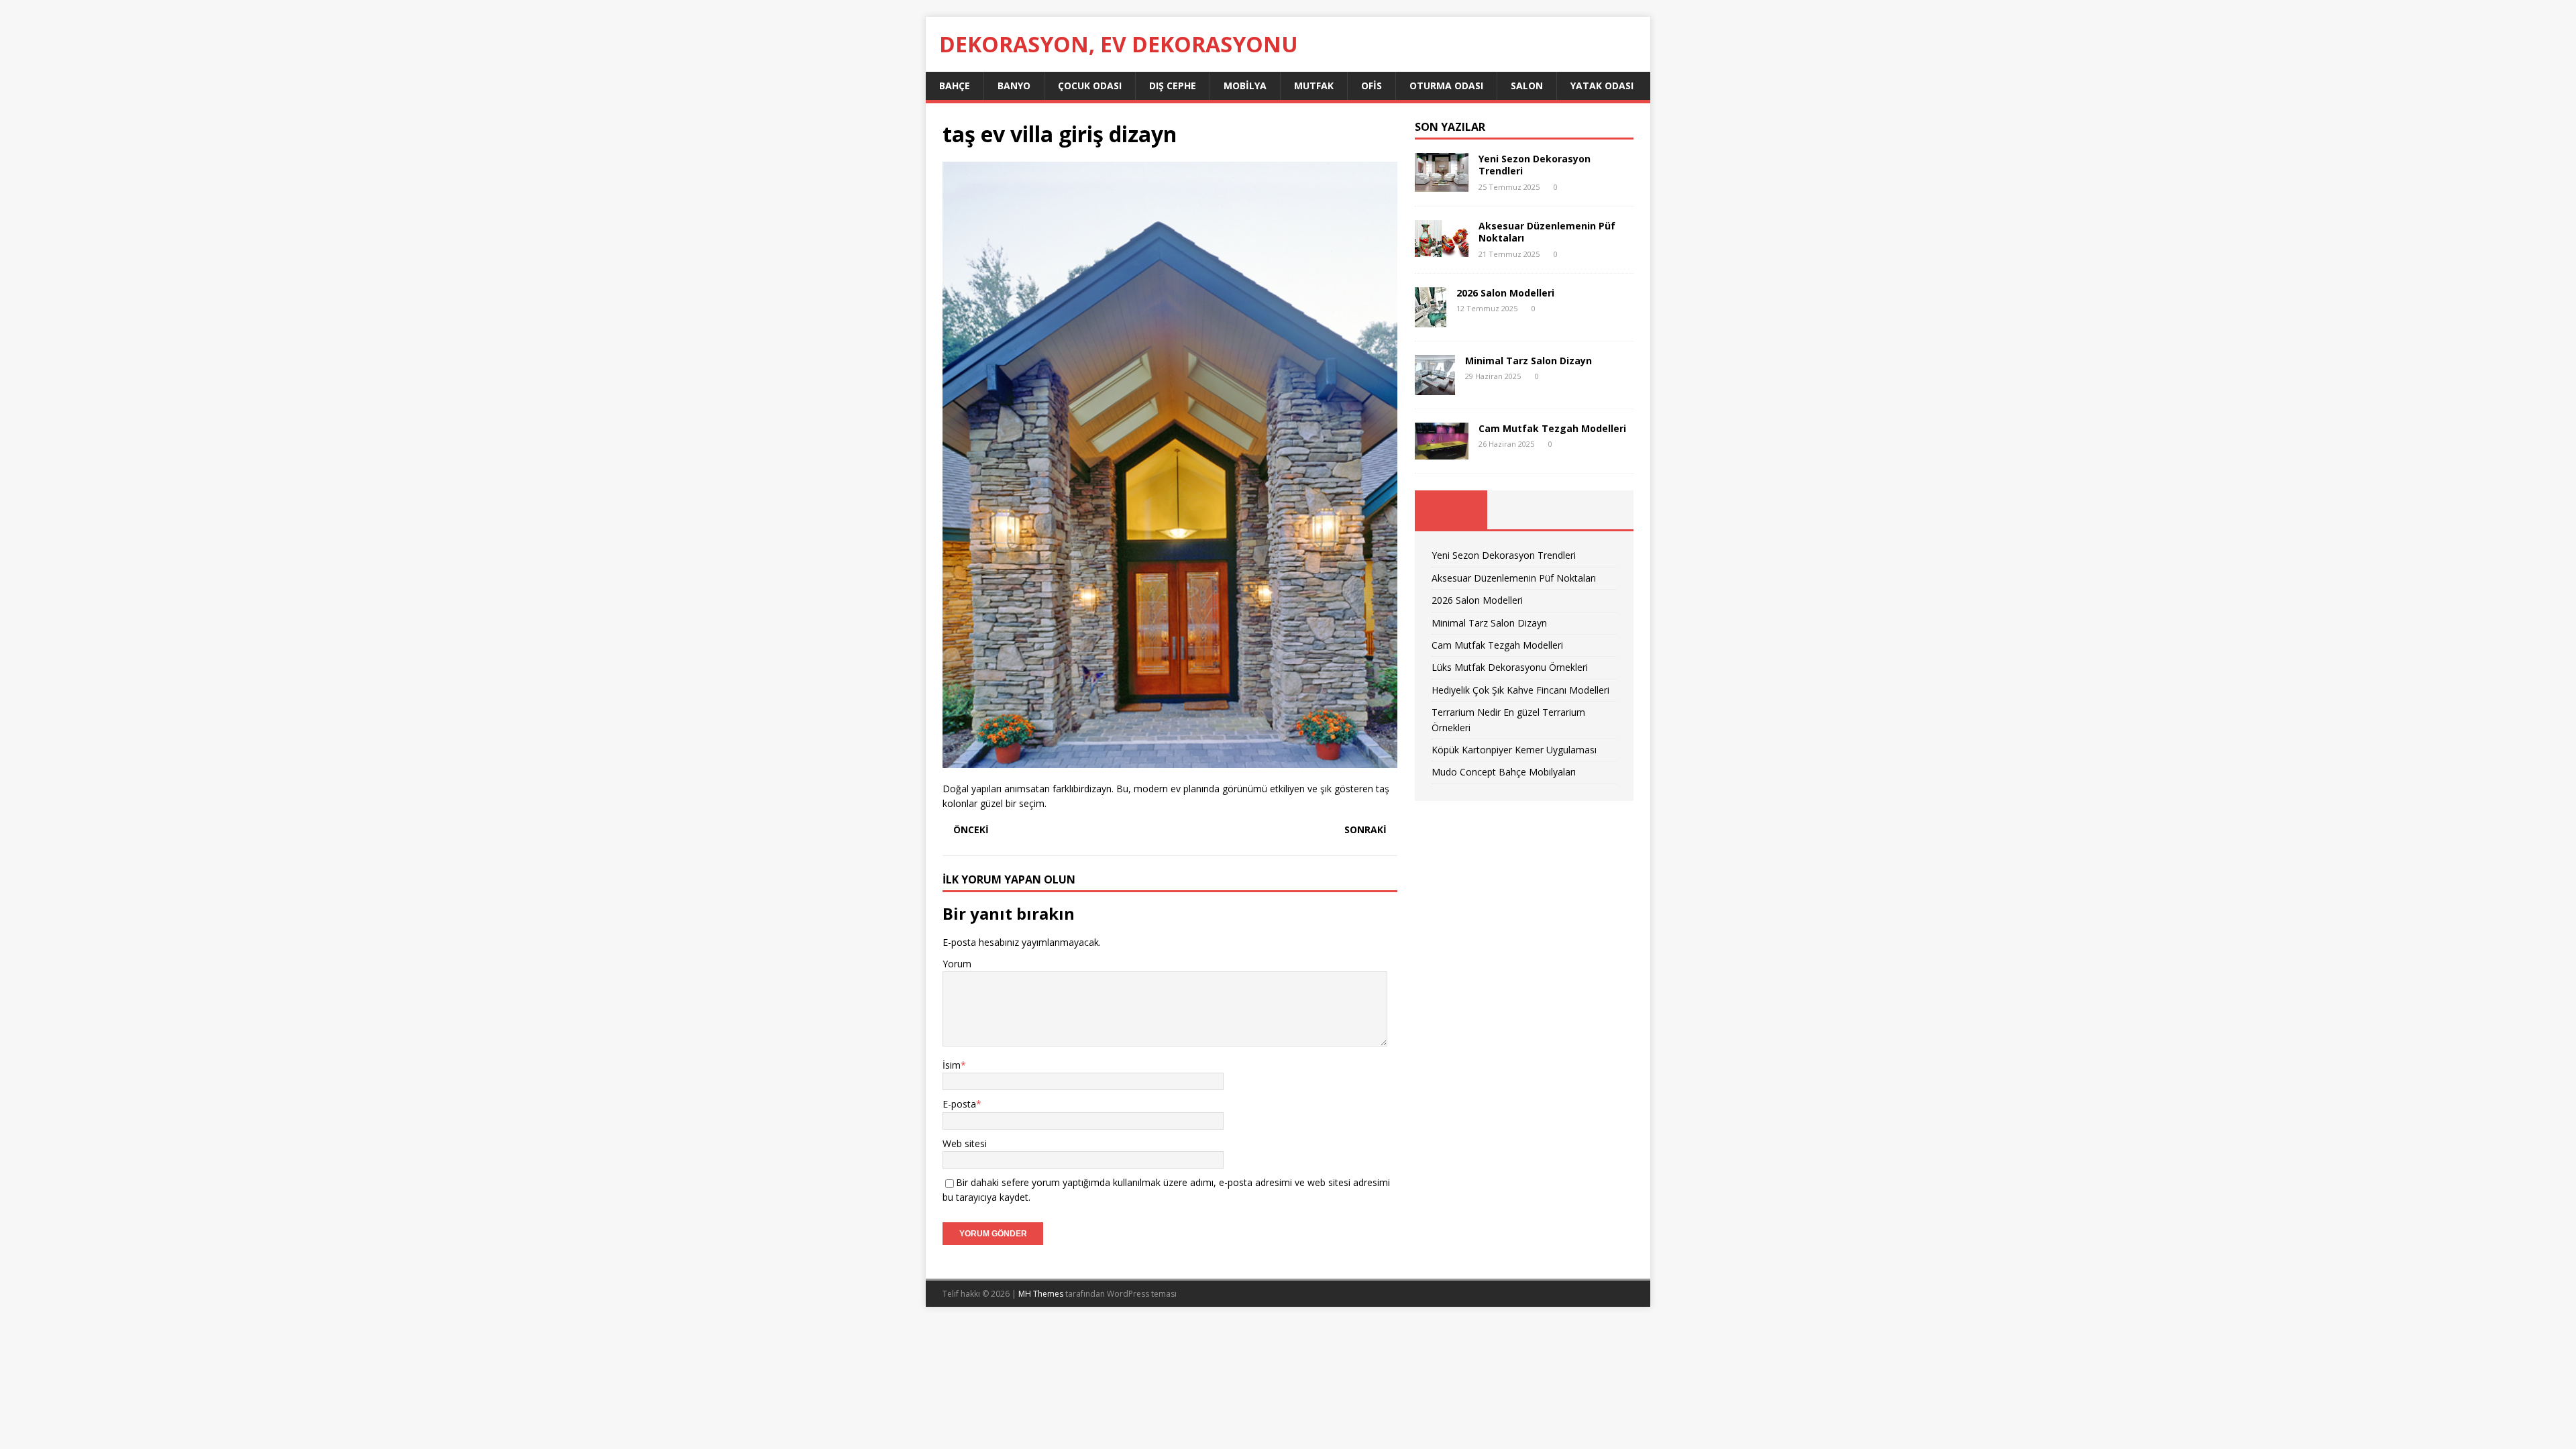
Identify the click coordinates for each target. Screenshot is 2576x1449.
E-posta (959, 1104)
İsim (952, 1065)
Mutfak (1314, 86)
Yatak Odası (1602, 86)
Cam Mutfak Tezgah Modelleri (1552, 428)
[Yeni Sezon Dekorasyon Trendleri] (1442, 184)
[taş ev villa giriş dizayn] (1170, 760)
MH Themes (1041, 1294)
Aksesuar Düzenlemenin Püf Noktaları (1547, 232)
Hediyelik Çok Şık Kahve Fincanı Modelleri (1520, 690)
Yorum (957, 964)
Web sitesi (965, 1143)
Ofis (1372, 86)
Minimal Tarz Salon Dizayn (1528, 361)
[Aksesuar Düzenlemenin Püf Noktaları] (1442, 249)
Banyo (1014, 86)
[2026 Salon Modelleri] (1431, 319)
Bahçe (955, 86)
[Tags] (1524, 510)
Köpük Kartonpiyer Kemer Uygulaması (1514, 750)
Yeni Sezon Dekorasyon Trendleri (1535, 165)
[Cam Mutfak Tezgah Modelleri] (1442, 452)
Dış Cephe (1173, 86)
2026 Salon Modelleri (1505, 293)
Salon (1527, 86)
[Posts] (1451, 510)
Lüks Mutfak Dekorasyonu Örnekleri (1510, 667)
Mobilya (1245, 86)
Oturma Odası (1446, 86)
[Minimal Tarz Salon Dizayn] (1435, 387)
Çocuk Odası (1090, 86)
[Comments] (1597, 510)
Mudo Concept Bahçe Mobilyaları (1504, 772)
